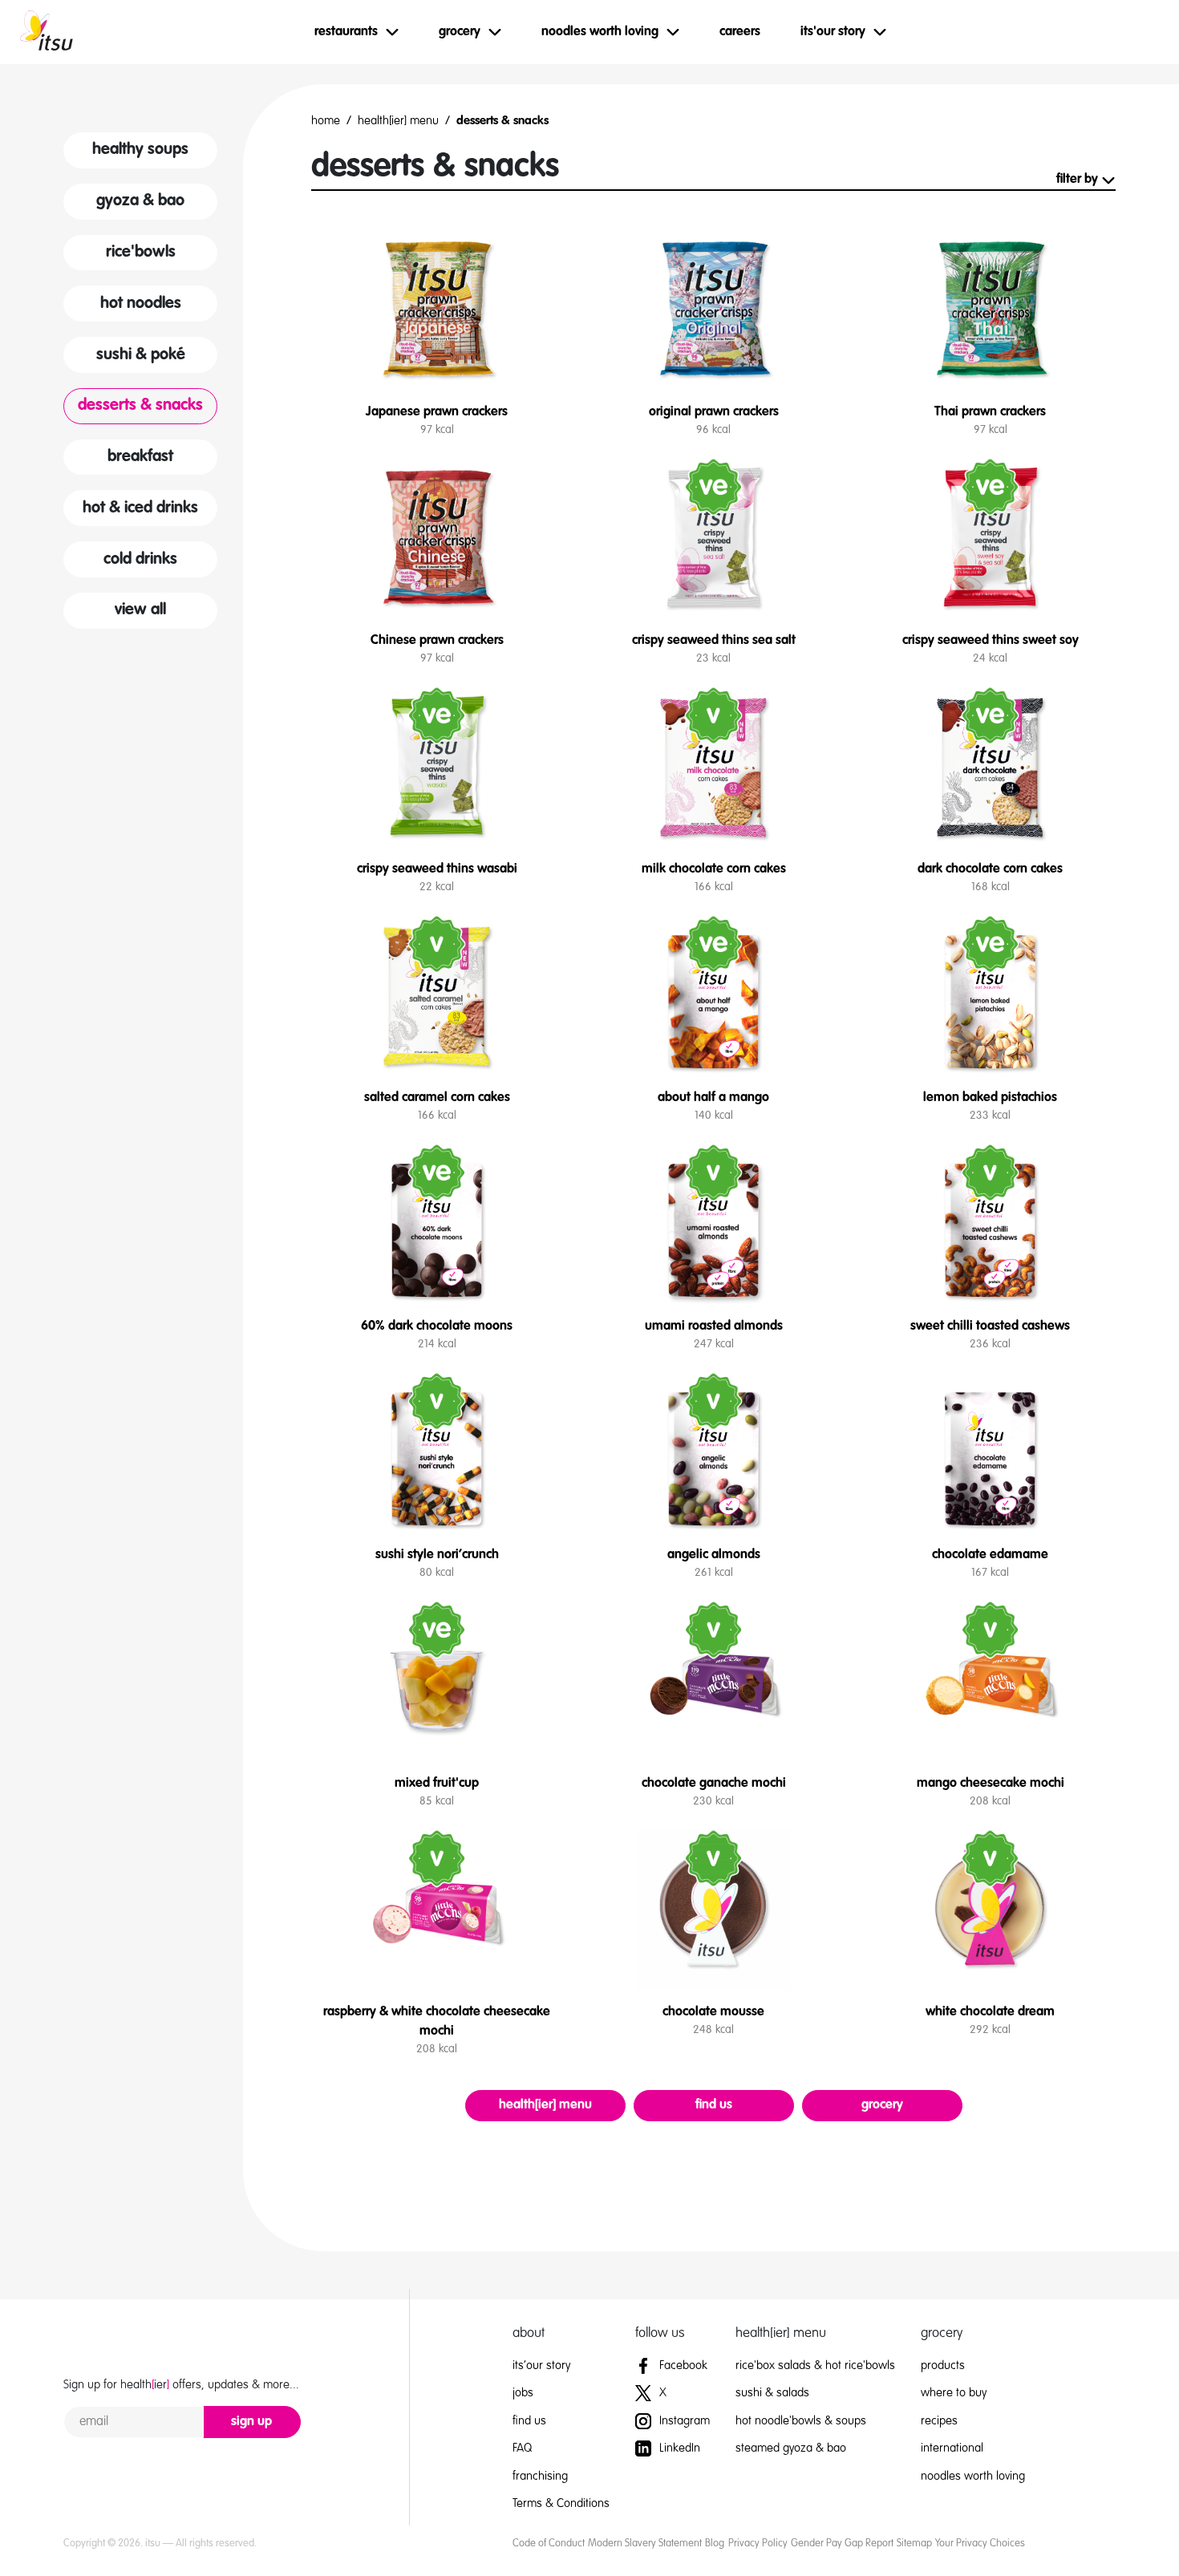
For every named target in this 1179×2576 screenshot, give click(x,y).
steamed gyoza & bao (791, 2448)
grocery (882, 2105)
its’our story (541, 2365)
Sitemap (914, 2544)
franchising (540, 2476)
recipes (939, 2421)
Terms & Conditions (561, 2503)
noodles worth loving (973, 2476)
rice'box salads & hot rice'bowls (815, 2365)
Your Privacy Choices (980, 2544)
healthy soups (140, 150)
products (943, 2365)
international (952, 2448)
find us (714, 2105)
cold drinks (140, 560)
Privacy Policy (758, 2544)
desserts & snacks (140, 406)
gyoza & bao (140, 201)
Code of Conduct (549, 2544)
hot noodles (141, 304)
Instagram (683, 2421)
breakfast (140, 457)
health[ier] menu (398, 121)
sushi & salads (772, 2393)
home (326, 121)
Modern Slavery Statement (645, 2544)
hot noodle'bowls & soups (801, 2421)
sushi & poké (141, 355)
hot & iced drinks (140, 508)
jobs (523, 2393)
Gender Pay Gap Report (842, 2544)
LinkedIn (678, 2448)
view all (140, 610)
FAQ (522, 2448)
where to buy (954, 2393)
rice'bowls (141, 253)
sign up (251, 2422)
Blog (715, 2544)
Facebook (682, 2365)
